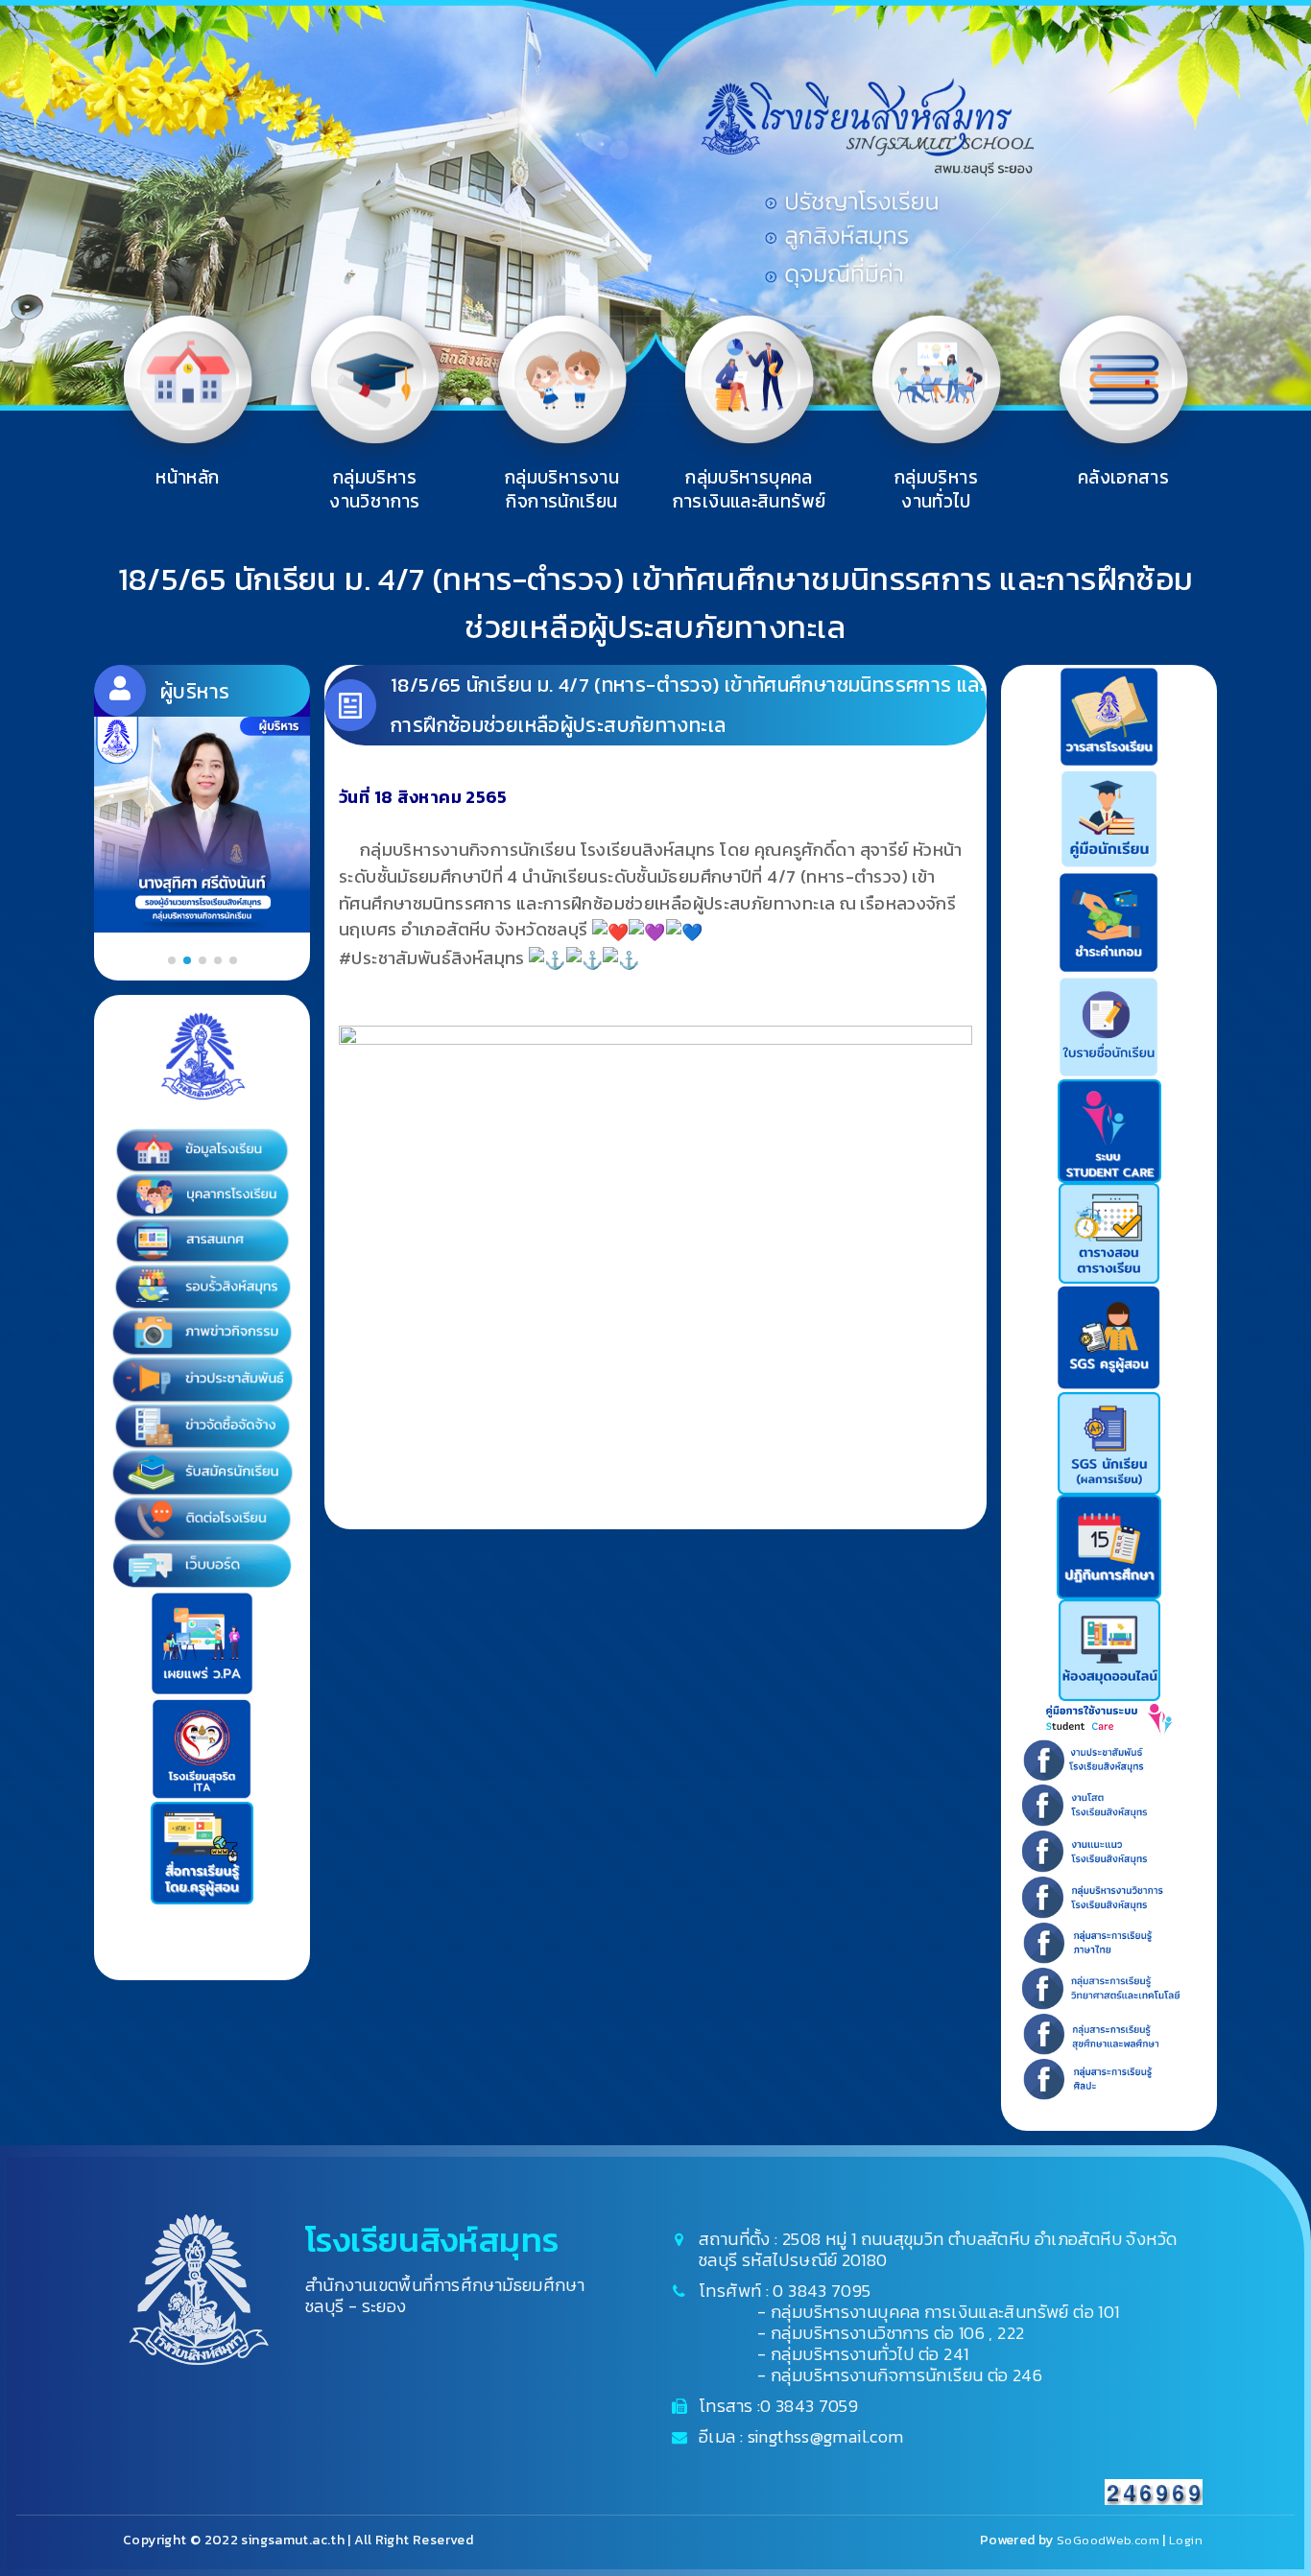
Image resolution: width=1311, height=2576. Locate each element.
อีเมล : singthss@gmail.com (801, 2437)
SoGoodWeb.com (1107, 2540)
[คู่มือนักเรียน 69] (1109, 818)
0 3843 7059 (809, 2406)
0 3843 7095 (822, 2291)
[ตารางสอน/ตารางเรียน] (1109, 1232)
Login (1186, 2540)
